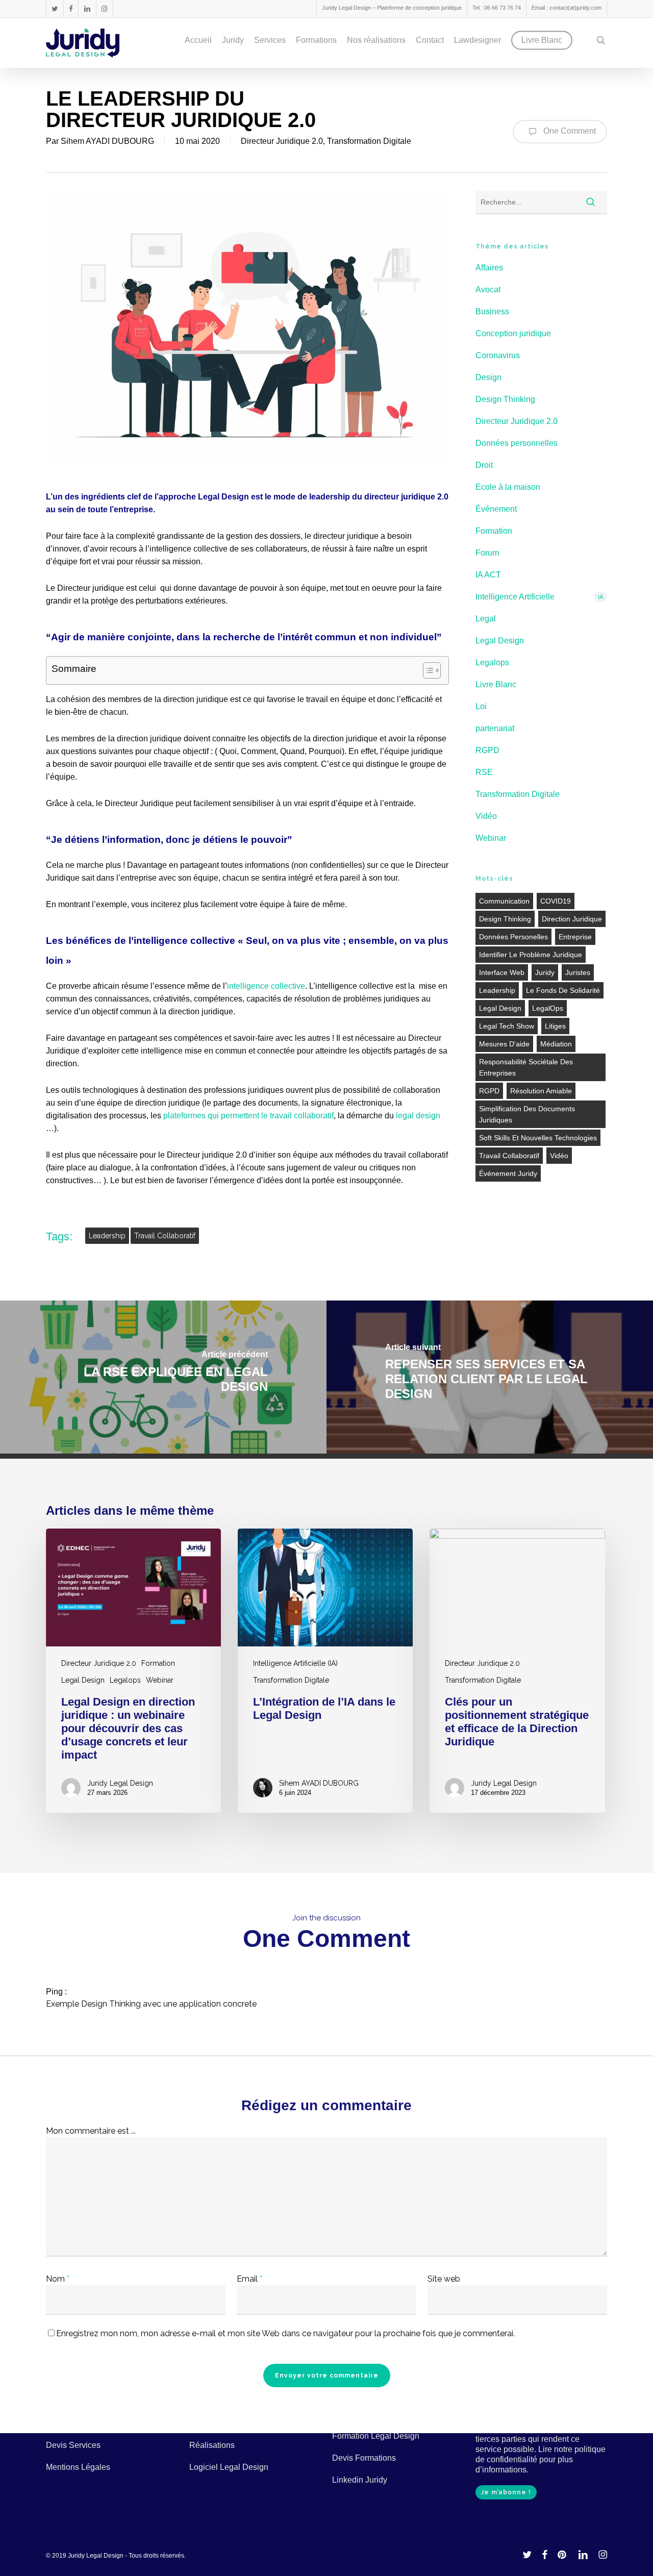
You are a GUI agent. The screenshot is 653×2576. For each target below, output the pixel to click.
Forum (487, 553)
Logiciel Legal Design (229, 2467)
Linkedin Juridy (360, 2480)
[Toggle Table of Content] (427, 670)
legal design (418, 1116)
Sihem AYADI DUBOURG (107, 141)
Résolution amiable (541, 1091)
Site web (444, 2279)
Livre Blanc (496, 684)
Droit (484, 465)
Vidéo (486, 816)
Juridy (545, 972)
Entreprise (575, 937)
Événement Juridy (508, 1173)
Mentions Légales (78, 2467)
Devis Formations (364, 2458)
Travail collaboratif (165, 1236)
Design (488, 377)
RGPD (487, 750)
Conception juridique (513, 333)
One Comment (569, 131)
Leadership (107, 1236)
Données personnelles (517, 443)
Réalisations (212, 2445)
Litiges (555, 1026)
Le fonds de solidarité (563, 990)
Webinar (491, 838)
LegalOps (548, 1008)
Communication (504, 901)
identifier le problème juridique (531, 955)
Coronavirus (498, 355)
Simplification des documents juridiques (527, 1114)
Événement (496, 509)
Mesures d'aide (504, 1044)
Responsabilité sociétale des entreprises (526, 1067)
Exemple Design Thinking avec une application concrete (151, 2004)
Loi (481, 706)
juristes (578, 972)
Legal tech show (507, 1026)
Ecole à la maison (508, 487)
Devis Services (73, 2445)
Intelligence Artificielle (539, 597)
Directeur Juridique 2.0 (282, 141)
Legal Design (500, 641)
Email (249, 2279)
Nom (58, 2279)
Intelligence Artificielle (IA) (295, 1663)
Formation (494, 531)
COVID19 (556, 901)
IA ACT (488, 575)
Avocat (488, 290)
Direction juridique (572, 919)
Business (492, 311)
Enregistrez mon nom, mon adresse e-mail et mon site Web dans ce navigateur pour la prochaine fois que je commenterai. (285, 2333)
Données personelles (513, 937)
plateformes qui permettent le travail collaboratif (248, 1116)
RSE (484, 772)
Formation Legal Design (376, 2436)
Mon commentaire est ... (91, 2131)
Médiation (556, 1044)
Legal (486, 619)
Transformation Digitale (369, 141)
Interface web (502, 972)
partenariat (495, 728)
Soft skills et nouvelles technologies (538, 1138)
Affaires (489, 268)
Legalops (492, 662)
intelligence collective (266, 986)
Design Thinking (505, 399)
